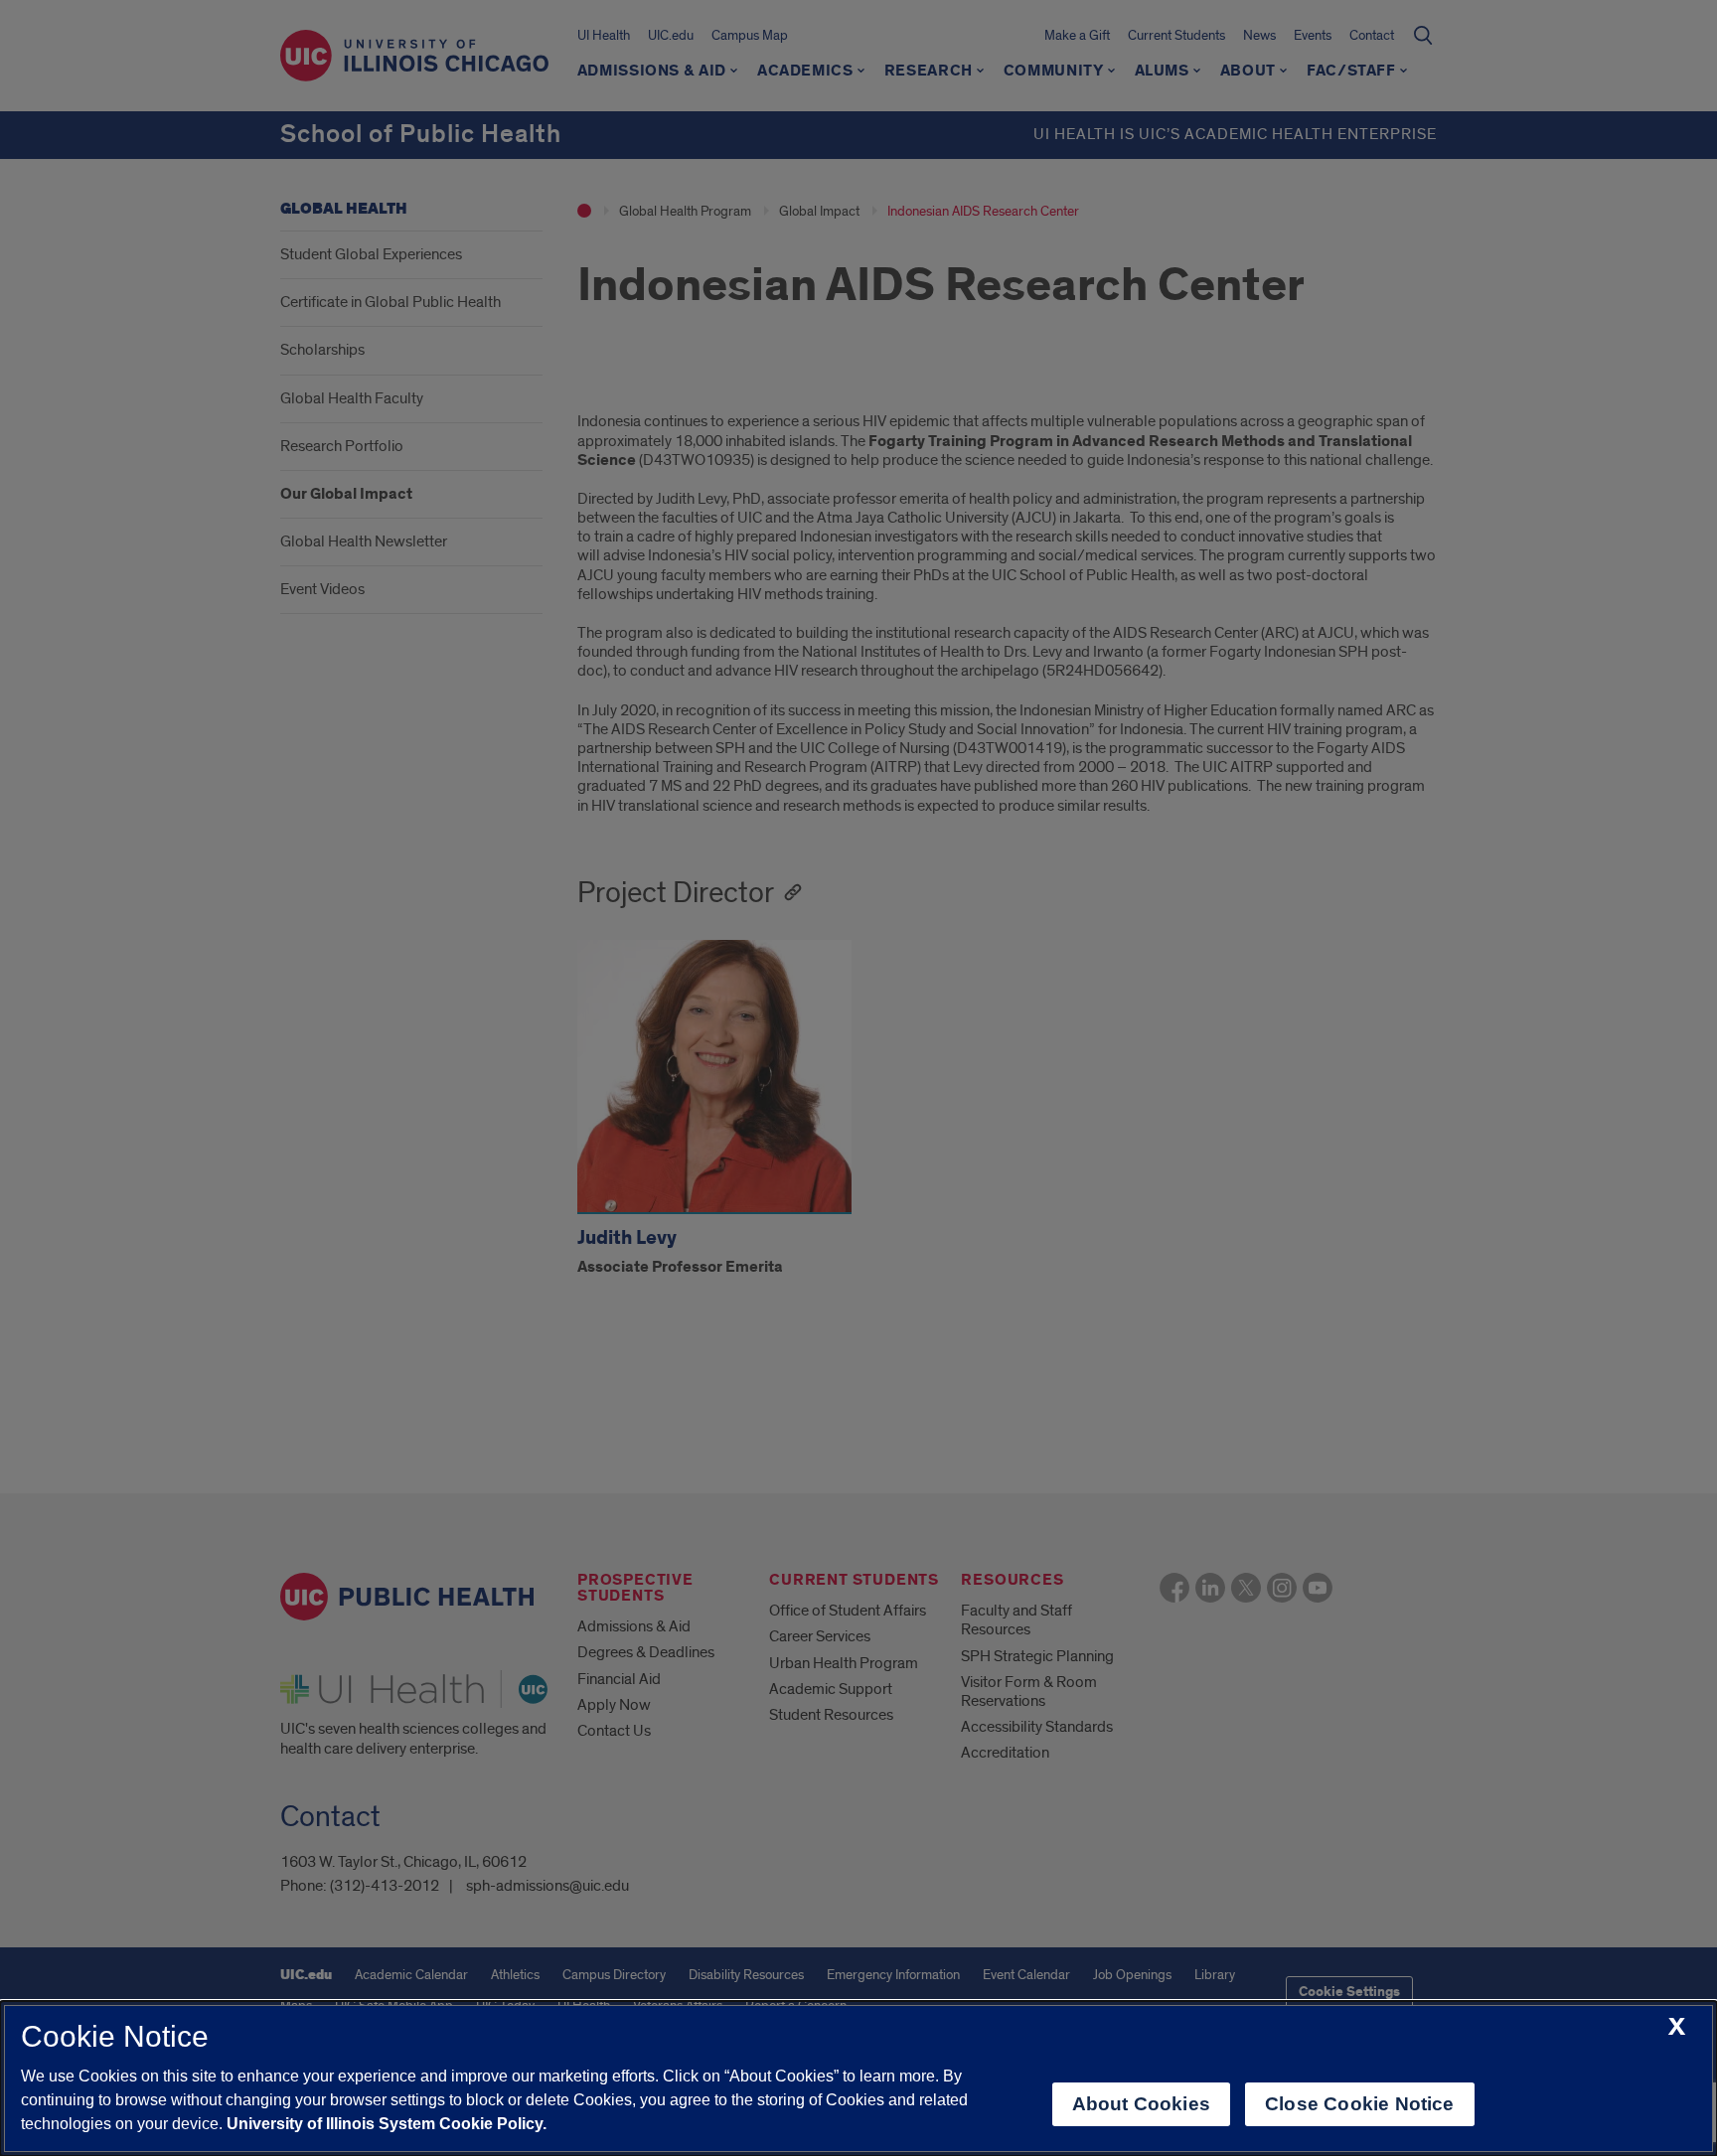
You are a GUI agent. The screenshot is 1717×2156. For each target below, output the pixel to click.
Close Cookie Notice (1360, 2104)
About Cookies (1141, 2104)
